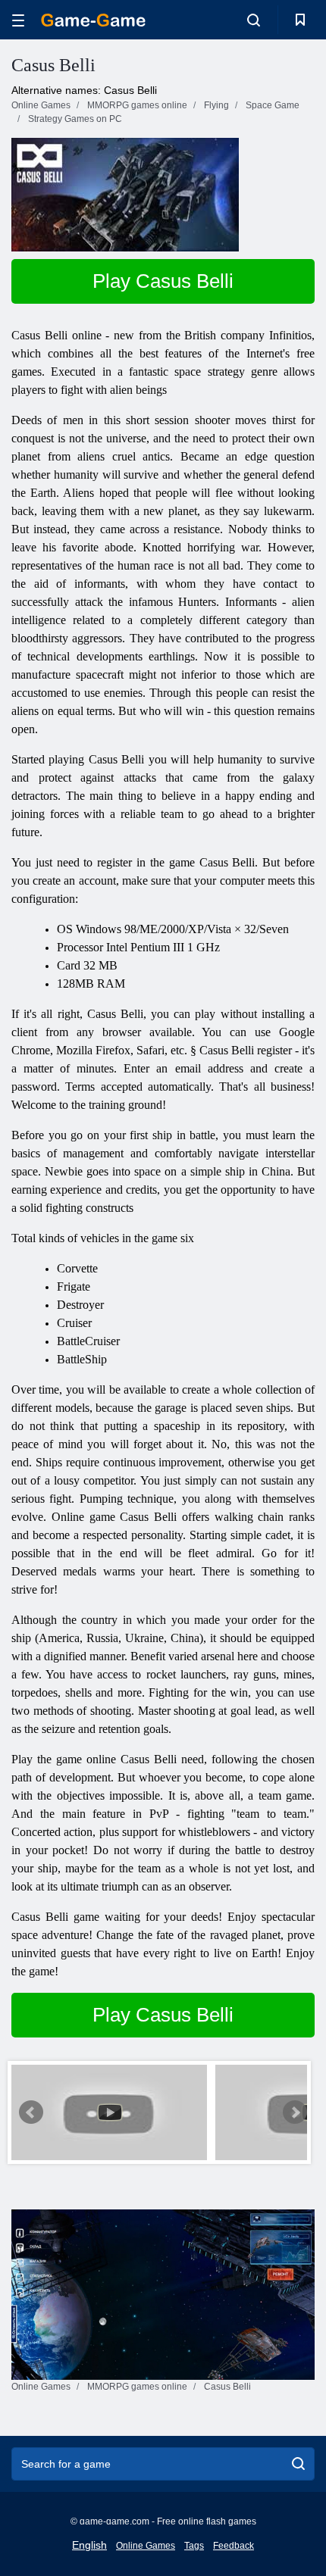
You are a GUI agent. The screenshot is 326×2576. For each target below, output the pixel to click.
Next (295, 2112)
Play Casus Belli (163, 281)
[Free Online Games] (93, 20)
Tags (194, 2546)
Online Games (146, 2546)
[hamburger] (18, 20)
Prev (31, 2112)
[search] (298, 2464)
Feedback (234, 2546)
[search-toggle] (254, 20)
